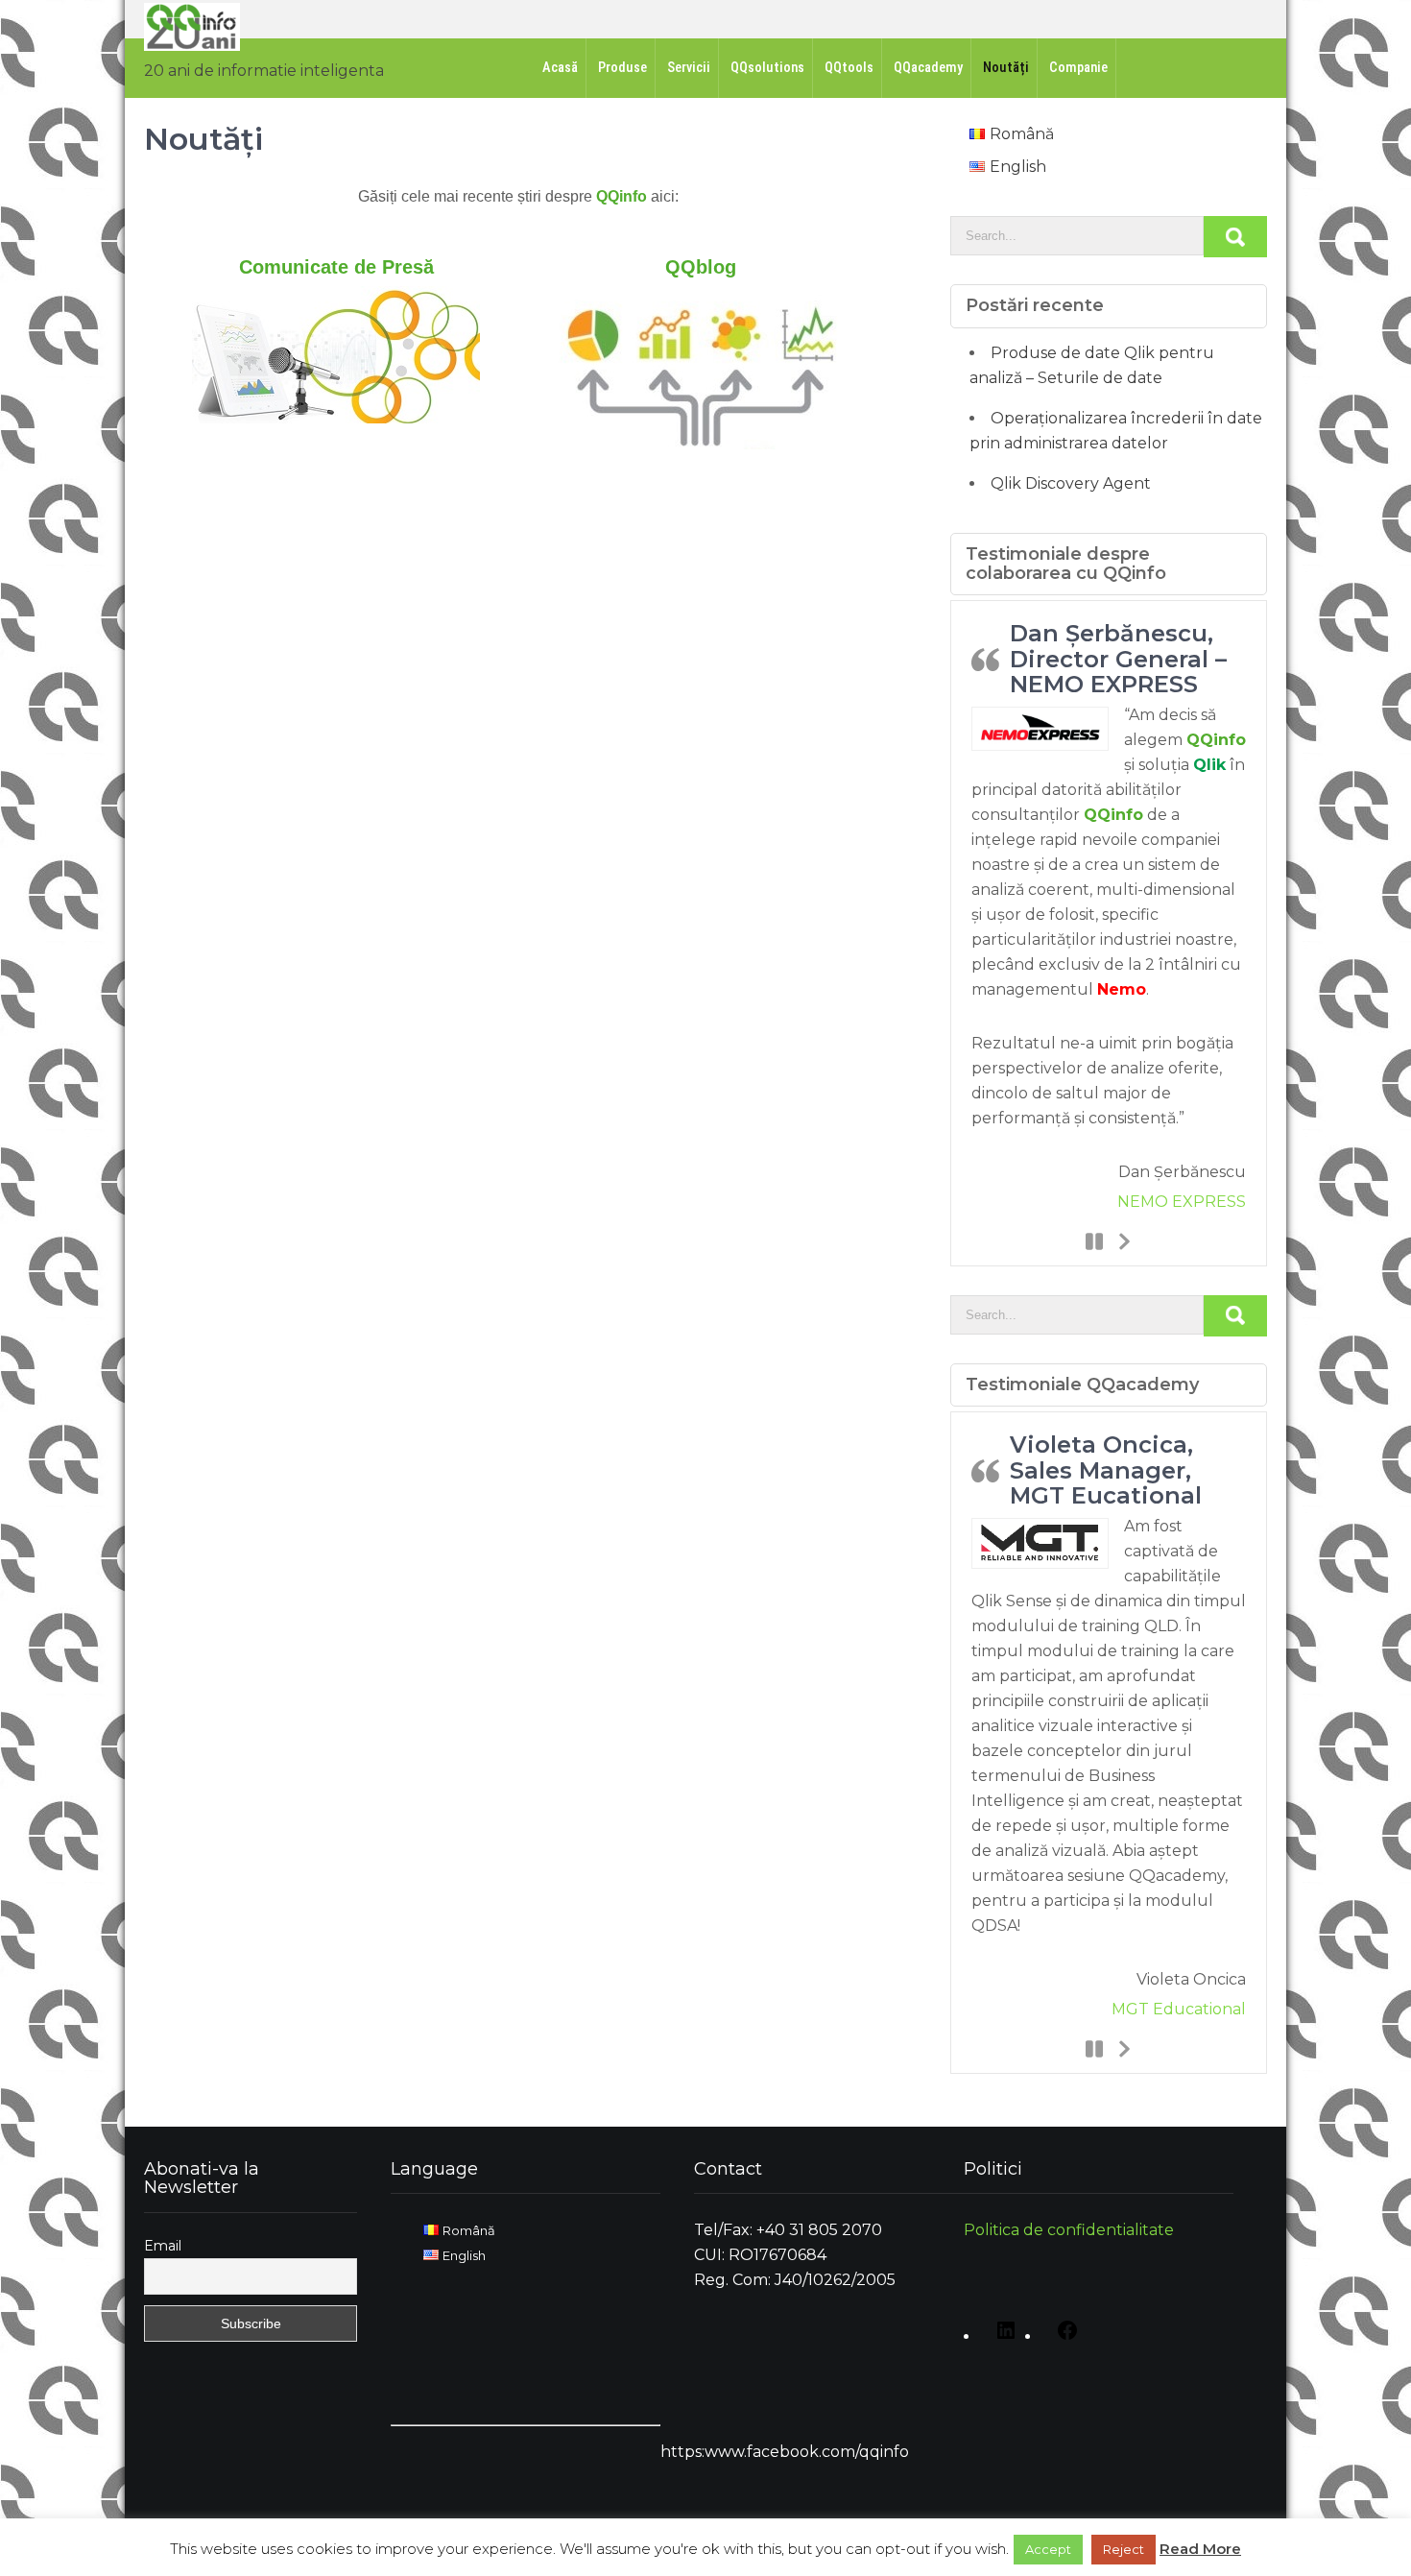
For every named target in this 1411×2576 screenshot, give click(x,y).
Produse (622, 68)
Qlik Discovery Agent (1071, 483)
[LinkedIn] (1001, 2337)
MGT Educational (1179, 2009)
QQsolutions (767, 68)
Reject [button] (1124, 2549)
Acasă (560, 68)
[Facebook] (1063, 2337)
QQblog (701, 267)
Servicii (689, 68)
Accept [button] (1048, 2549)
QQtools (849, 68)
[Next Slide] (1123, 1240)
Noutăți (1006, 68)
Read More (1200, 2549)
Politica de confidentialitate (1069, 2230)
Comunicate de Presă (336, 267)
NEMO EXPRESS (1182, 1202)
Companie (1078, 68)
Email (163, 2246)
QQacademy (928, 68)
